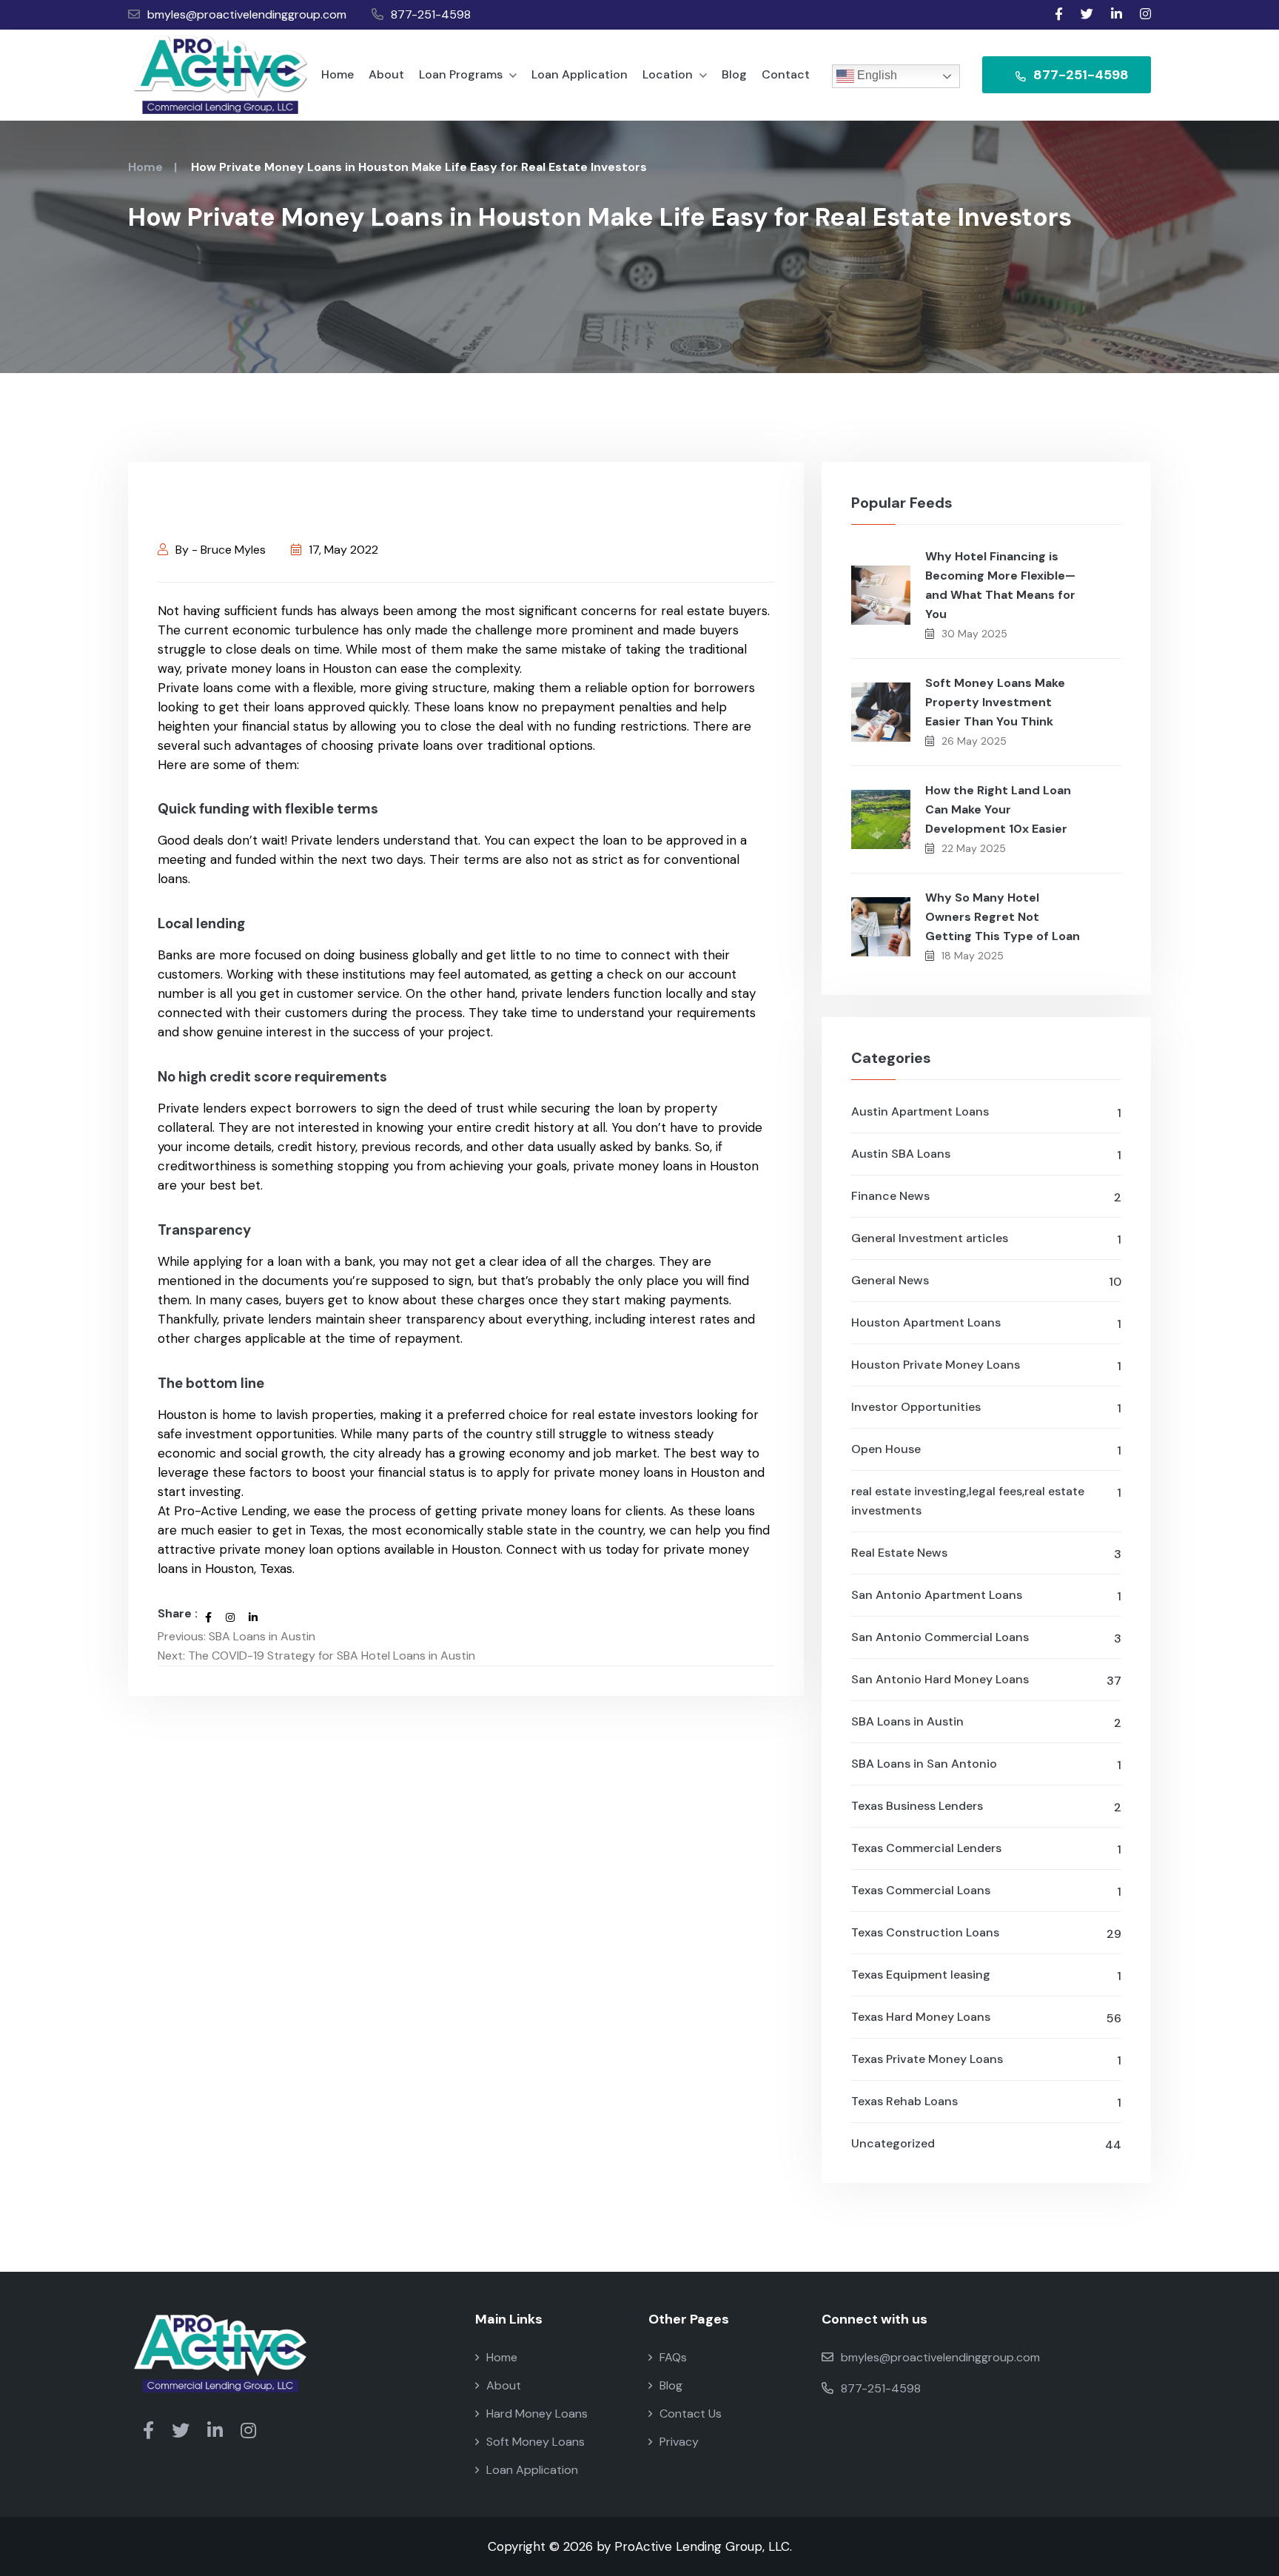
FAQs (673, 2357)
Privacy (679, 2442)
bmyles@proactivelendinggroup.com (247, 14)
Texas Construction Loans (986, 1933)
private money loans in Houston (279, 668)
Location (669, 74)
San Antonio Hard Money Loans (986, 1680)
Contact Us (691, 2414)
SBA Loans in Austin (986, 1722)
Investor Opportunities (986, 1408)
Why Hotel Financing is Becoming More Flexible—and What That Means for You (1000, 585)
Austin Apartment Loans (986, 1112)
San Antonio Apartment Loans (986, 1596)
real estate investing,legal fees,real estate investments (986, 1501)
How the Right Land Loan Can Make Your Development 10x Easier (998, 809)
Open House (986, 1450)
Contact (786, 74)
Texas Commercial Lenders (986, 1849)
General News (986, 1281)
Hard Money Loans (537, 2414)
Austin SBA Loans (986, 1154)
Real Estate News (986, 1553)
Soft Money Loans (536, 2442)
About (386, 74)
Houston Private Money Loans (986, 1365)
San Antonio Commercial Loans (986, 1638)
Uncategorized (986, 2144)
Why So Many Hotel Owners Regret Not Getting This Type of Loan (1003, 917)
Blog (734, 74)
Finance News (986, 1197)
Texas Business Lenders (986, 1807)
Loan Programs (462, 74)
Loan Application (580, 74)
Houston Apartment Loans (986, 1323)
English (876, 75)
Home (338, 74)
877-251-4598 (431, 14)
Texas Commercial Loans (986, 1891)
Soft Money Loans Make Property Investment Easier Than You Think (995, 702)
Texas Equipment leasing (986, 1975)
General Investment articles (986, 1239)
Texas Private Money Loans (986, 2060)
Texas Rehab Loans (986, 2102)
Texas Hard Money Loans (986, 2017)
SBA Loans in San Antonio (986, 1764)
